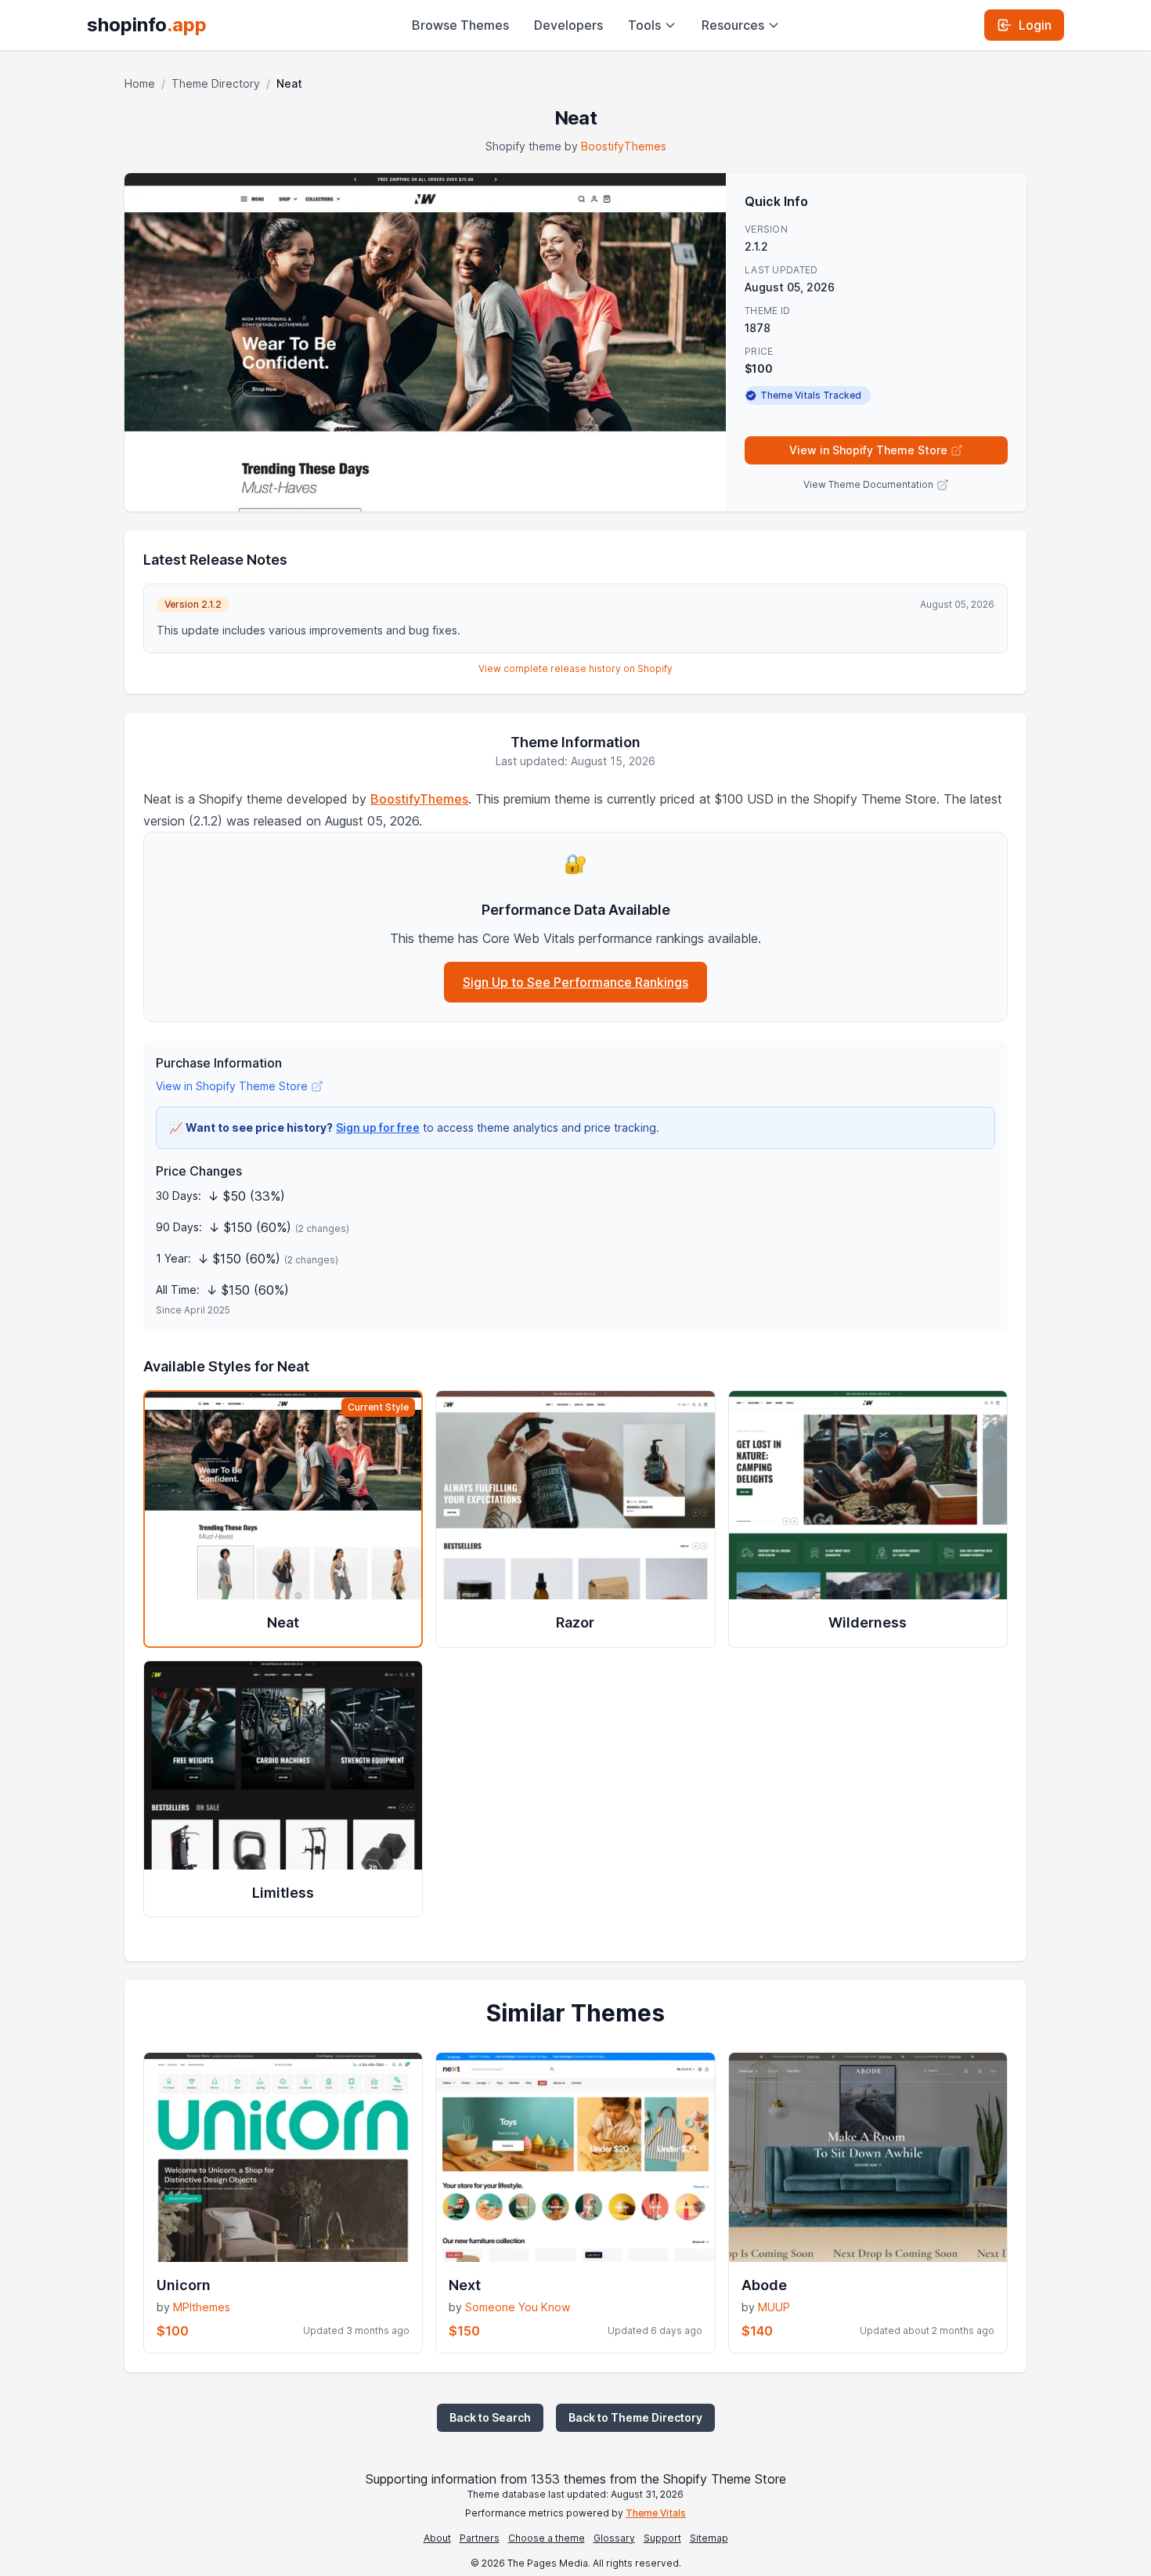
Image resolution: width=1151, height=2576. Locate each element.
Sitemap (709, 2538)
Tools (644, 25)
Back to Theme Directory (635, 2417)
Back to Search (490, 2417)
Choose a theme (547, 2538)
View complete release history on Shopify (575, 668)
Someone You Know (518, 2307)
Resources (733, 25)
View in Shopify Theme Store (868, 450)
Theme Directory (216, 83)
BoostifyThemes (624, 146)
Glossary (614, 2538)
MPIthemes (202, 2307)
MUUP (774, 2307)
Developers (568, 25)
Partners (480, 2538)
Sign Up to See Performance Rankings (575, 982)
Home (140, 83)
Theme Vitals (656, 2513)
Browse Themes (460, 25)
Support (662, 2538)
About (437, 2538)
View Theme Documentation (868, 484)
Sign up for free (378, 1127)
